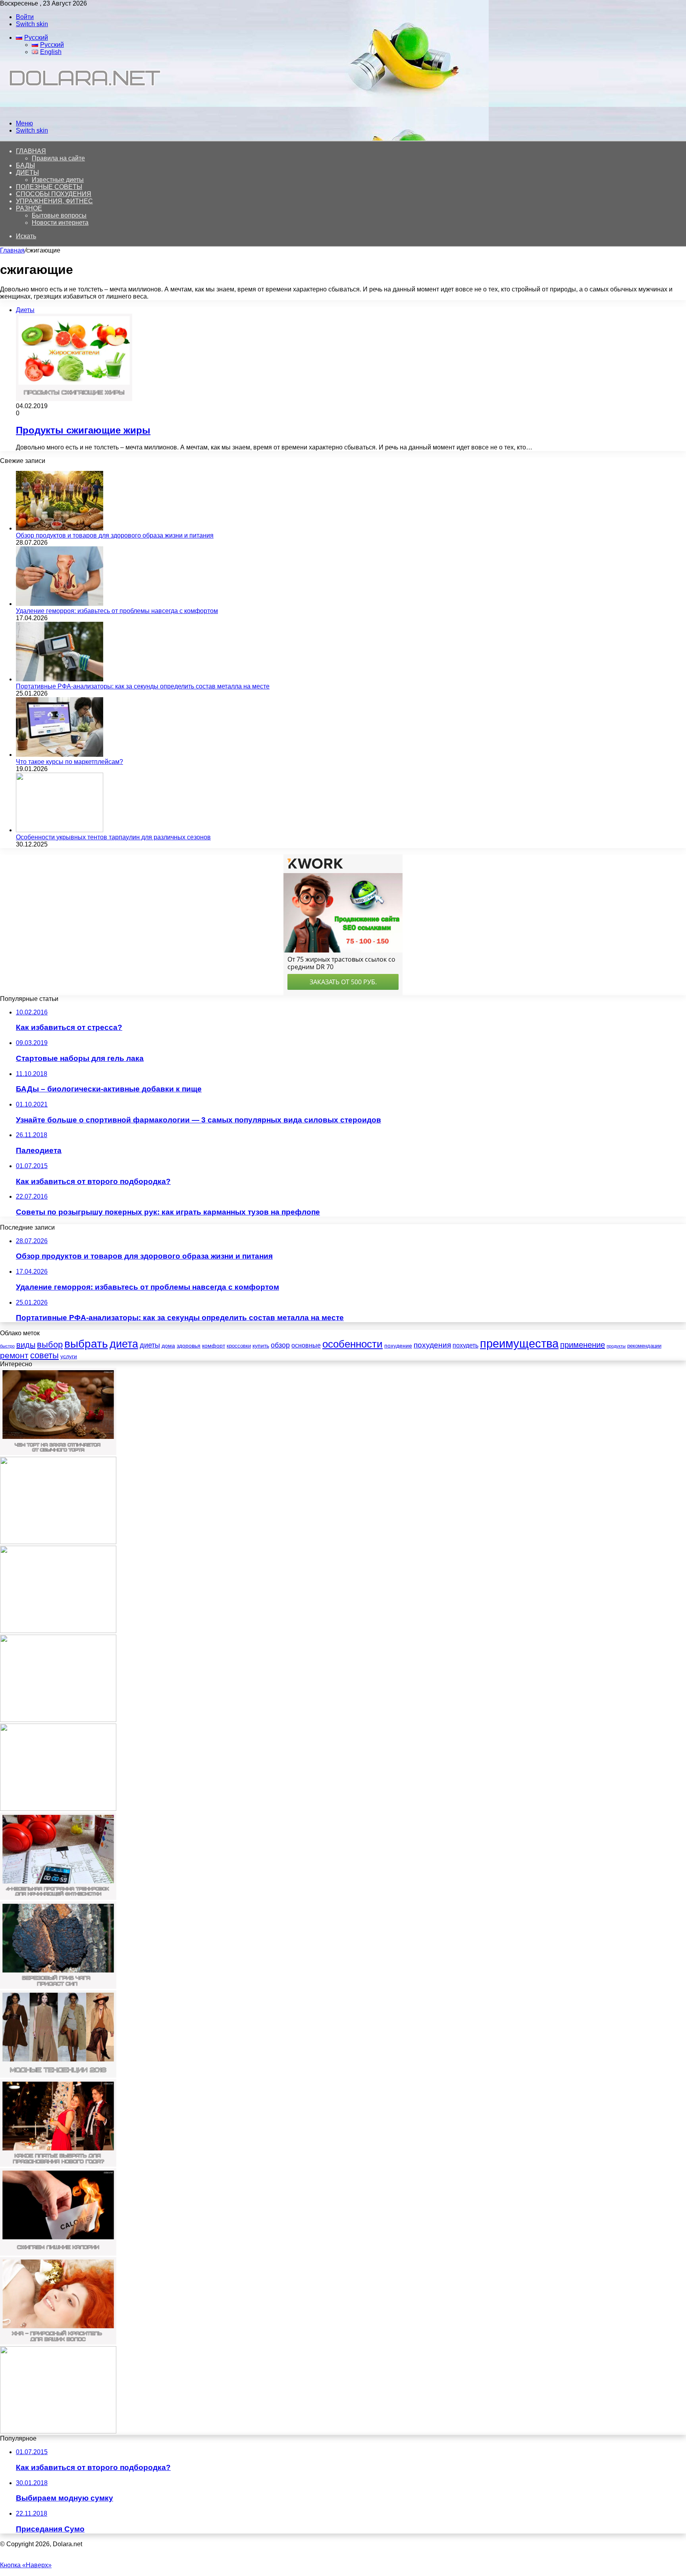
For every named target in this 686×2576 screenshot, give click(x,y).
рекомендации (644, 1346)
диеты (150, 1345)
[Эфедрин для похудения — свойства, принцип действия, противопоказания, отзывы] (58, 1631)
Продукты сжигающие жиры (83, 430)
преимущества (519, 1343)
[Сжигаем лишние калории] (58, 2253)
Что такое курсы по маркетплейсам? (69, 762)
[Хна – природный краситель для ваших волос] (58, 2342)
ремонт (14, 1355)
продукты (616, 1346)
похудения (432, 1345)
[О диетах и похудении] (81, 110)
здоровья (189, 1346)
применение (583, 1345)
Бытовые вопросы (59, 215)
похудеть (465, 1345)
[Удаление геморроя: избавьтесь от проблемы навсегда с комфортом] (60, 604)
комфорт (214, 1346)
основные (306, 1345)
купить (261, 1346)
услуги (69, 1356)
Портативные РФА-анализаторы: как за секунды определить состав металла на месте (143, 686)
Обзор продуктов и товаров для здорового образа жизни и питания (115, 535)
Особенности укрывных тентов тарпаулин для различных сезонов (113, 837)
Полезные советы (49, 187)
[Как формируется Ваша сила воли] (58, 1720)
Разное (29, 208)
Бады (25, 165)
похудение (398, 1346)
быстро (7, 1346)
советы (44, 1355)
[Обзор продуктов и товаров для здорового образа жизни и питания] (60, 528)
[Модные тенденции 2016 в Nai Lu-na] (58, 2076)
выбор (50, 1345)
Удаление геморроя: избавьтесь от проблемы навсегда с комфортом (117, 611)
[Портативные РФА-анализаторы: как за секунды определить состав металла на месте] (60, 679)
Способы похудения (54, 194)
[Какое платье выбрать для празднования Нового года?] (58, 2164)
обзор (280, 1345)
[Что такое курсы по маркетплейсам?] (60, 755)
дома (168, 1346)
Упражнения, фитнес (54, 201)
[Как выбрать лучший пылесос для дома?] (58, 2431)
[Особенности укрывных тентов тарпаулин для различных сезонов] (60, 830)
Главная (12, 250)
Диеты (27, 173)
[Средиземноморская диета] (58, 1542)
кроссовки (239, 1346)
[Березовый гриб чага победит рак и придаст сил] (58, 1987)
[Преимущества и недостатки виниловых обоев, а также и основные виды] (58, 1809)
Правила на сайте (58, 158)
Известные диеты (58, 180)
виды (26, 1345)
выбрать (86, 1344)
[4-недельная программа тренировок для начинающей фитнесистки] (58, 1898)
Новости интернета (60, 223)
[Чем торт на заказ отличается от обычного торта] (58, 1453)
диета (124, 1344)
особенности (353, 1344)
